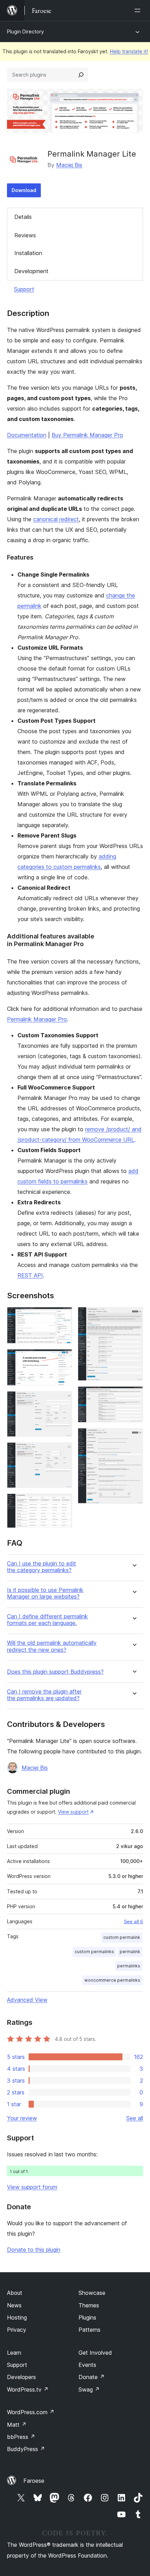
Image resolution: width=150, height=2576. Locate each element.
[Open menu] (139, 10)
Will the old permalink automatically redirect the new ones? (52, 1646)
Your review (22, 2118)
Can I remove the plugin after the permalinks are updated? (44, 1695)
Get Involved (95, 2353)
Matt (17, 2425)
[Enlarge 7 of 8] (134, 1396)
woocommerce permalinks (112, 1980)
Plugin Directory (25, 31)
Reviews (25, 235)
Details (23, 217)
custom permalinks (94, 1952)
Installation (28, 253)
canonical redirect (56, 519)
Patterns (89, 2330)
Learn (14, 2353)
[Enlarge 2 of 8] (63, 1358)
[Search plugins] (81, 75)
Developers (21, 2377)
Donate (92, 2377)
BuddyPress (26, 2449)
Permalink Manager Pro (37, 1019)
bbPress (21, 2437)
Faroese (34, 2481)
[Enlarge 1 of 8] (63, 1316)
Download (24, 190)
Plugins (87, 2317)
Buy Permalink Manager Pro (87, 435)
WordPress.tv (28, 2389)
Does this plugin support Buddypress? (55, 1672)
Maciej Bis (69, 165)
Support (24, 289)
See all (135, 2118)
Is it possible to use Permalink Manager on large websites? (45, 1593)
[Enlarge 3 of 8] (63, 1401)
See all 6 (133, 1921)
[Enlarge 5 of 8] (63, 1503)
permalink (130, 1952)
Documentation (27, 435)
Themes (89, 2305)
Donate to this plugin (34, 2250)
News (14, 2305)
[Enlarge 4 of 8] (63, 1452)
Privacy (17, 2330)
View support (73, 1812)
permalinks (129, 1966)
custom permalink (122, 1937)
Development (31, 271)
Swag (89, 2389)
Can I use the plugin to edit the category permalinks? (42, 1567)
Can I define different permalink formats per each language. (47, 1620)
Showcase (92, 2293)
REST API (30, 1275)
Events (87, 2365)
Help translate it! (129, 51)
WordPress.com (31, 2412)
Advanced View (27, 2000)
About (15, 2293)
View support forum (32, 2187)
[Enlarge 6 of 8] (134, 1316)
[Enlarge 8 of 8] (134, 1437)
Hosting (17, 2317)
